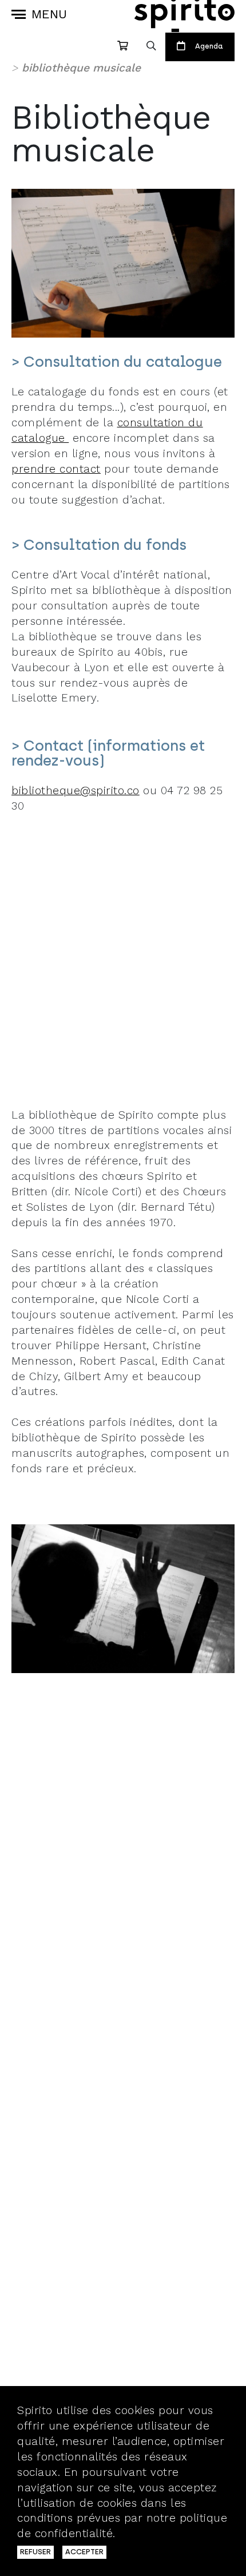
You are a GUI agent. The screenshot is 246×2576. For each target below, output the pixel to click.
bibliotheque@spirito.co (76, 790)
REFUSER (35, 2552)
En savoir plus (158, 2533)
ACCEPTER (84, 2552)
